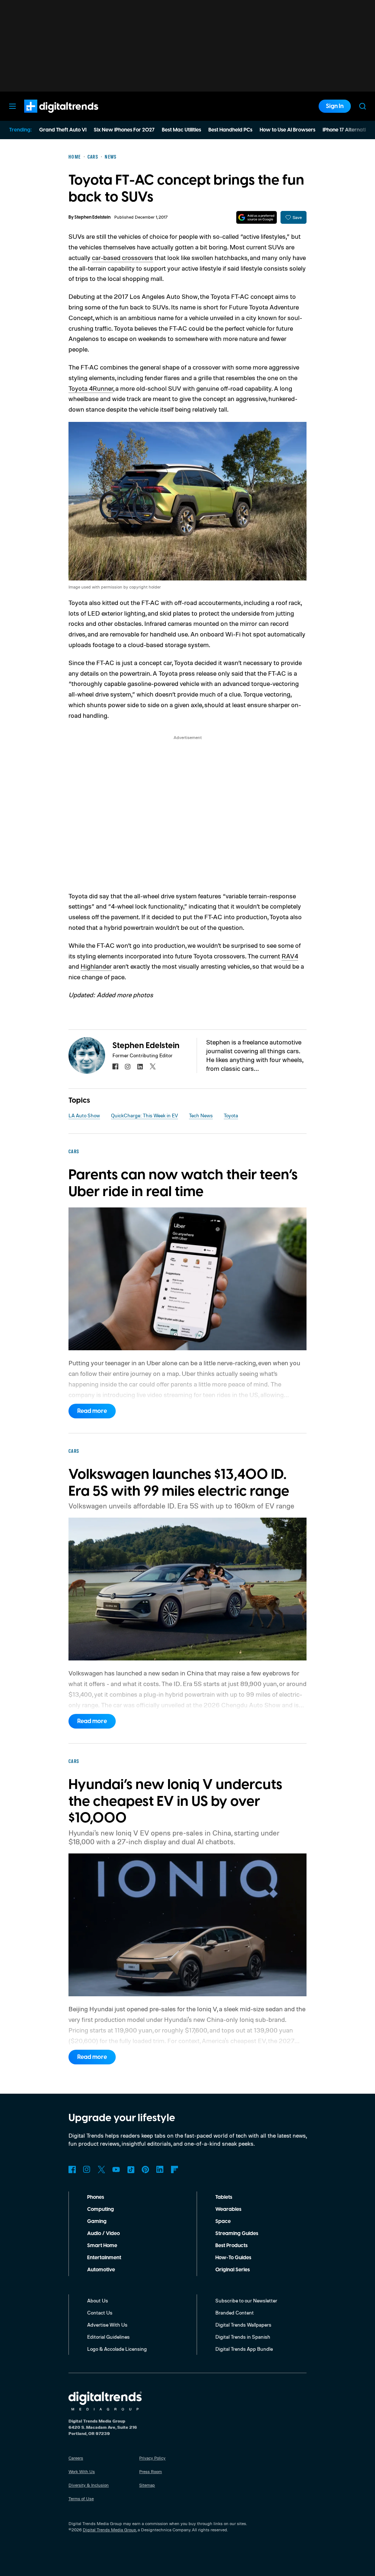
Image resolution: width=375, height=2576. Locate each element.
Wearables (228, 2209)
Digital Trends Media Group (109, 2530)
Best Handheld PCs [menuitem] (230, 130)
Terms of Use (81, 2499)
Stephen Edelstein (92, 217)
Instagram (87, 2169)
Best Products (231, 2246)
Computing (101, 2209)
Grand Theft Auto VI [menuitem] (63, 130)
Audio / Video (103, 2234)
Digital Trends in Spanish (243, 2337)
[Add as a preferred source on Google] (257, 217)
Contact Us (100, 2313)
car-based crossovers (122, 257)
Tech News (201, 1115)
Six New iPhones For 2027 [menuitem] (124, 130)
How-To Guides (233, 2258)
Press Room (151, 2471)
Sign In (335, 106)
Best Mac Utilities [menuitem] (181, 130)
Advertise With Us (107, 2325)
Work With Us (82, 2471)
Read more (92, 1411)
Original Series (233, 2270)
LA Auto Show (84, 1115)
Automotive (101, 2270)
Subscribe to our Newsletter (246, 2300)
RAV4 (290, 956)
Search (363, 106)
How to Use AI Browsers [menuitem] (287, 130)
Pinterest (145, 2169)
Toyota (231, 1115)
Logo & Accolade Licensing (117, 2349)
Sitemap (147, 2485)
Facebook (72, 2169)
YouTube (116, 2169)
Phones (96, 2197)
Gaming (97, 2221)
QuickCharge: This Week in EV (144, 1115)
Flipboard (175, 2169)
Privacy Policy (152, 2458)
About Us (98, 2300)
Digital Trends (48, 116)
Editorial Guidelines (108, 2337)
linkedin (140, 1066)
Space (223, 2221)
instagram (128, 1066)
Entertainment (104, 2258)
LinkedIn (160, 2169)
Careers (76, 2458)
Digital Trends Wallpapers (243, 2325)
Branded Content (235, 2313)
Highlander (96, 966)
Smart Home (102, 2246)
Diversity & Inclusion (89, 2485)
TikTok (131, 2169)
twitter (153, 1066)
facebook (115, 1066)
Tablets (224, 2197)
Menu (12, 106)
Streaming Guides (237, 2234)
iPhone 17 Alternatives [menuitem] (348, 130)
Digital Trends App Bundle (244, 2349)
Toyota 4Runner (91, 388)
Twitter (101, 2169)
